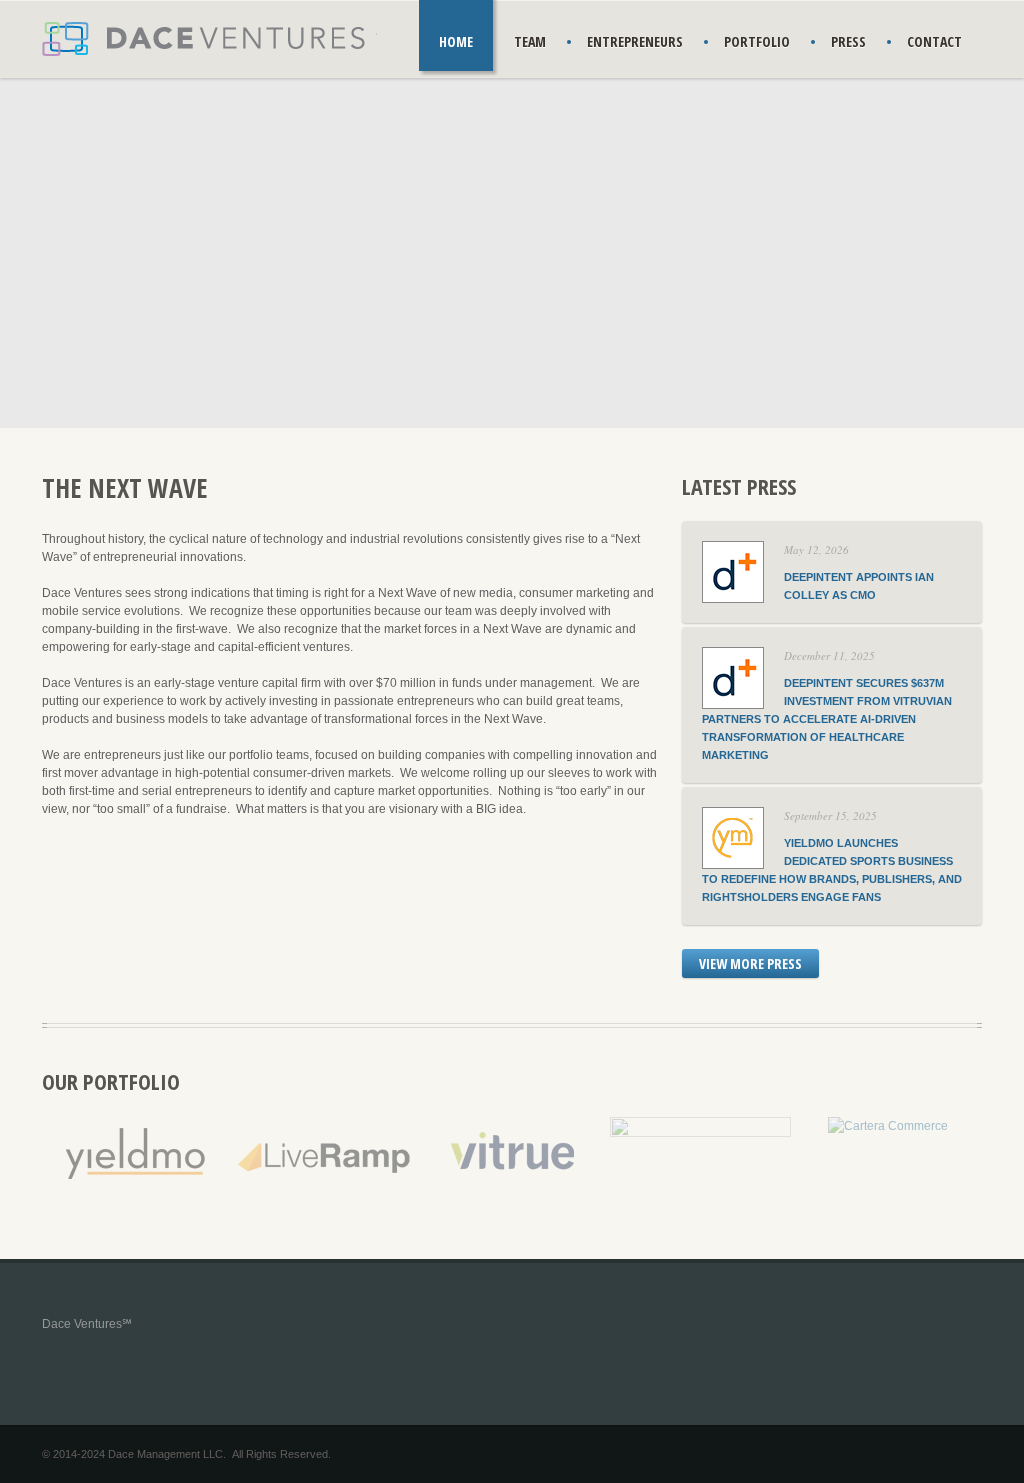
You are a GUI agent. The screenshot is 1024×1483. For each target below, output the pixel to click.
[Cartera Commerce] (888, 1126)
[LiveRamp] (324, 1126)
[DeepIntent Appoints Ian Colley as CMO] (733, 557)
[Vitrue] (512, 1126)
